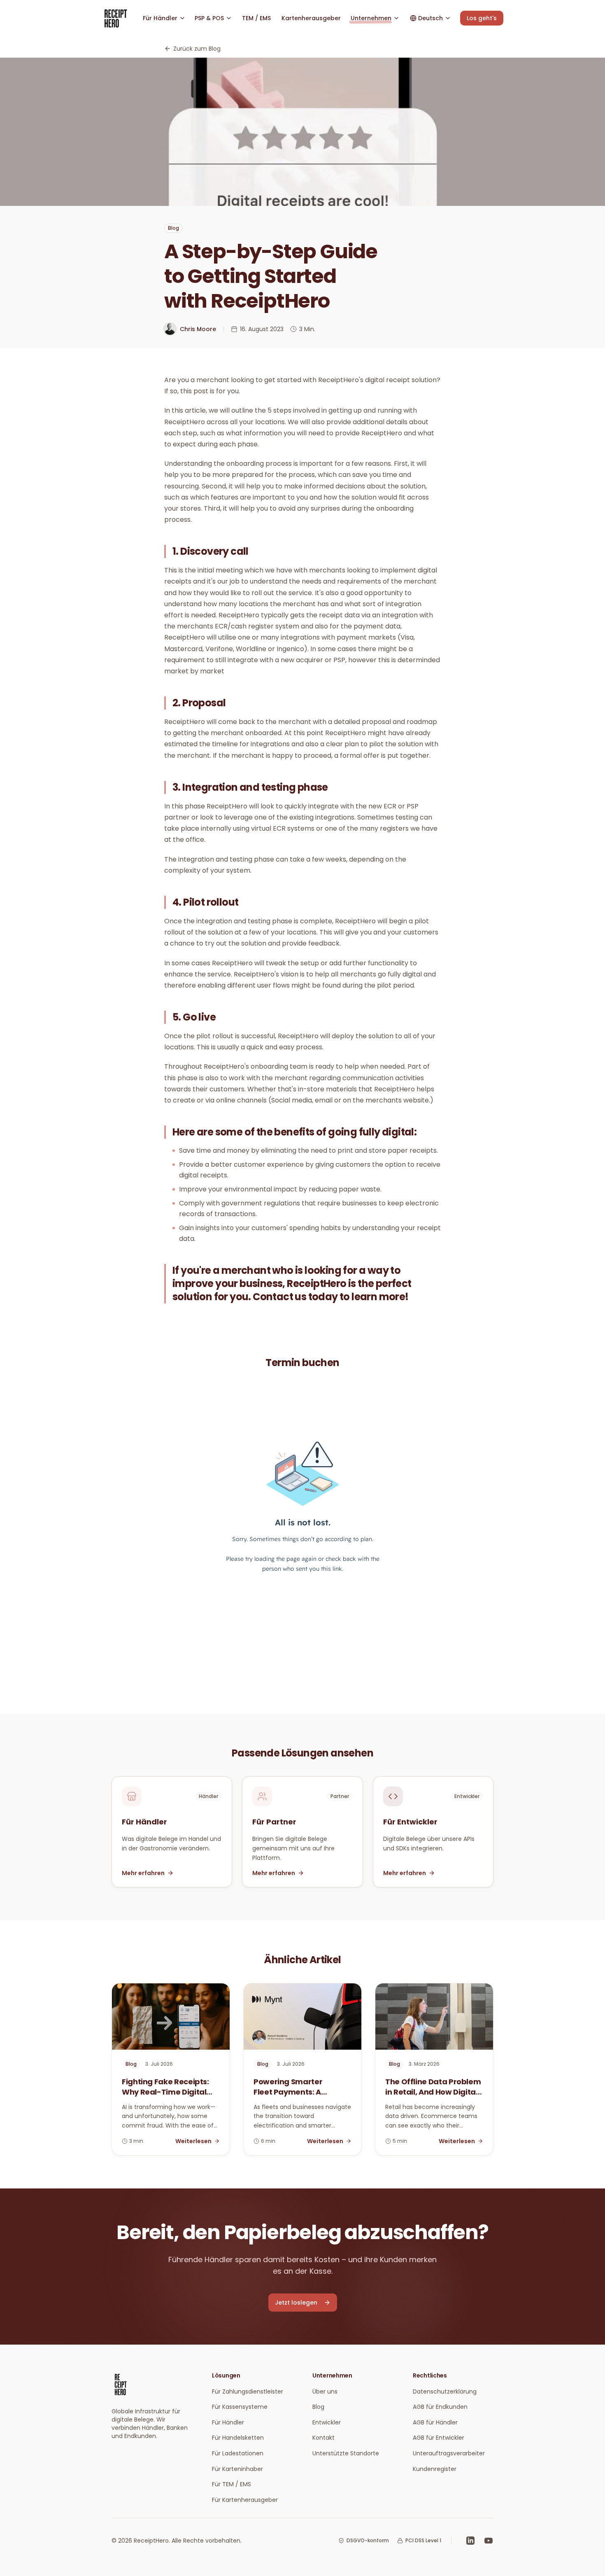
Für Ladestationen (238, 2453)
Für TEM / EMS (232, 2484)
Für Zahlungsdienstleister (248, 2391)
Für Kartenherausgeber (245, 2500)
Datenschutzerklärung (445, 2391)
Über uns (325, 2391)
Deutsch (430, 18)
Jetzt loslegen (296, 2303)
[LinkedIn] (470, 2541)
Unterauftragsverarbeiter (449, 2453)
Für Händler (228, 2422)
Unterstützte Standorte (346, 2453)
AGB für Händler (435, 2422)
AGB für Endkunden (440, 2407)
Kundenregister (435, 2469)
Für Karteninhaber (237, 2469)
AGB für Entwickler (439, 2438)
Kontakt (323, 2438)
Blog (318, 2407)
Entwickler (327, 2422)
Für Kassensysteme (240, 2407)
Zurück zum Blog (197, 49)
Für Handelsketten (238, 2438)
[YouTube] (489, 2541)
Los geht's (482, 18)
